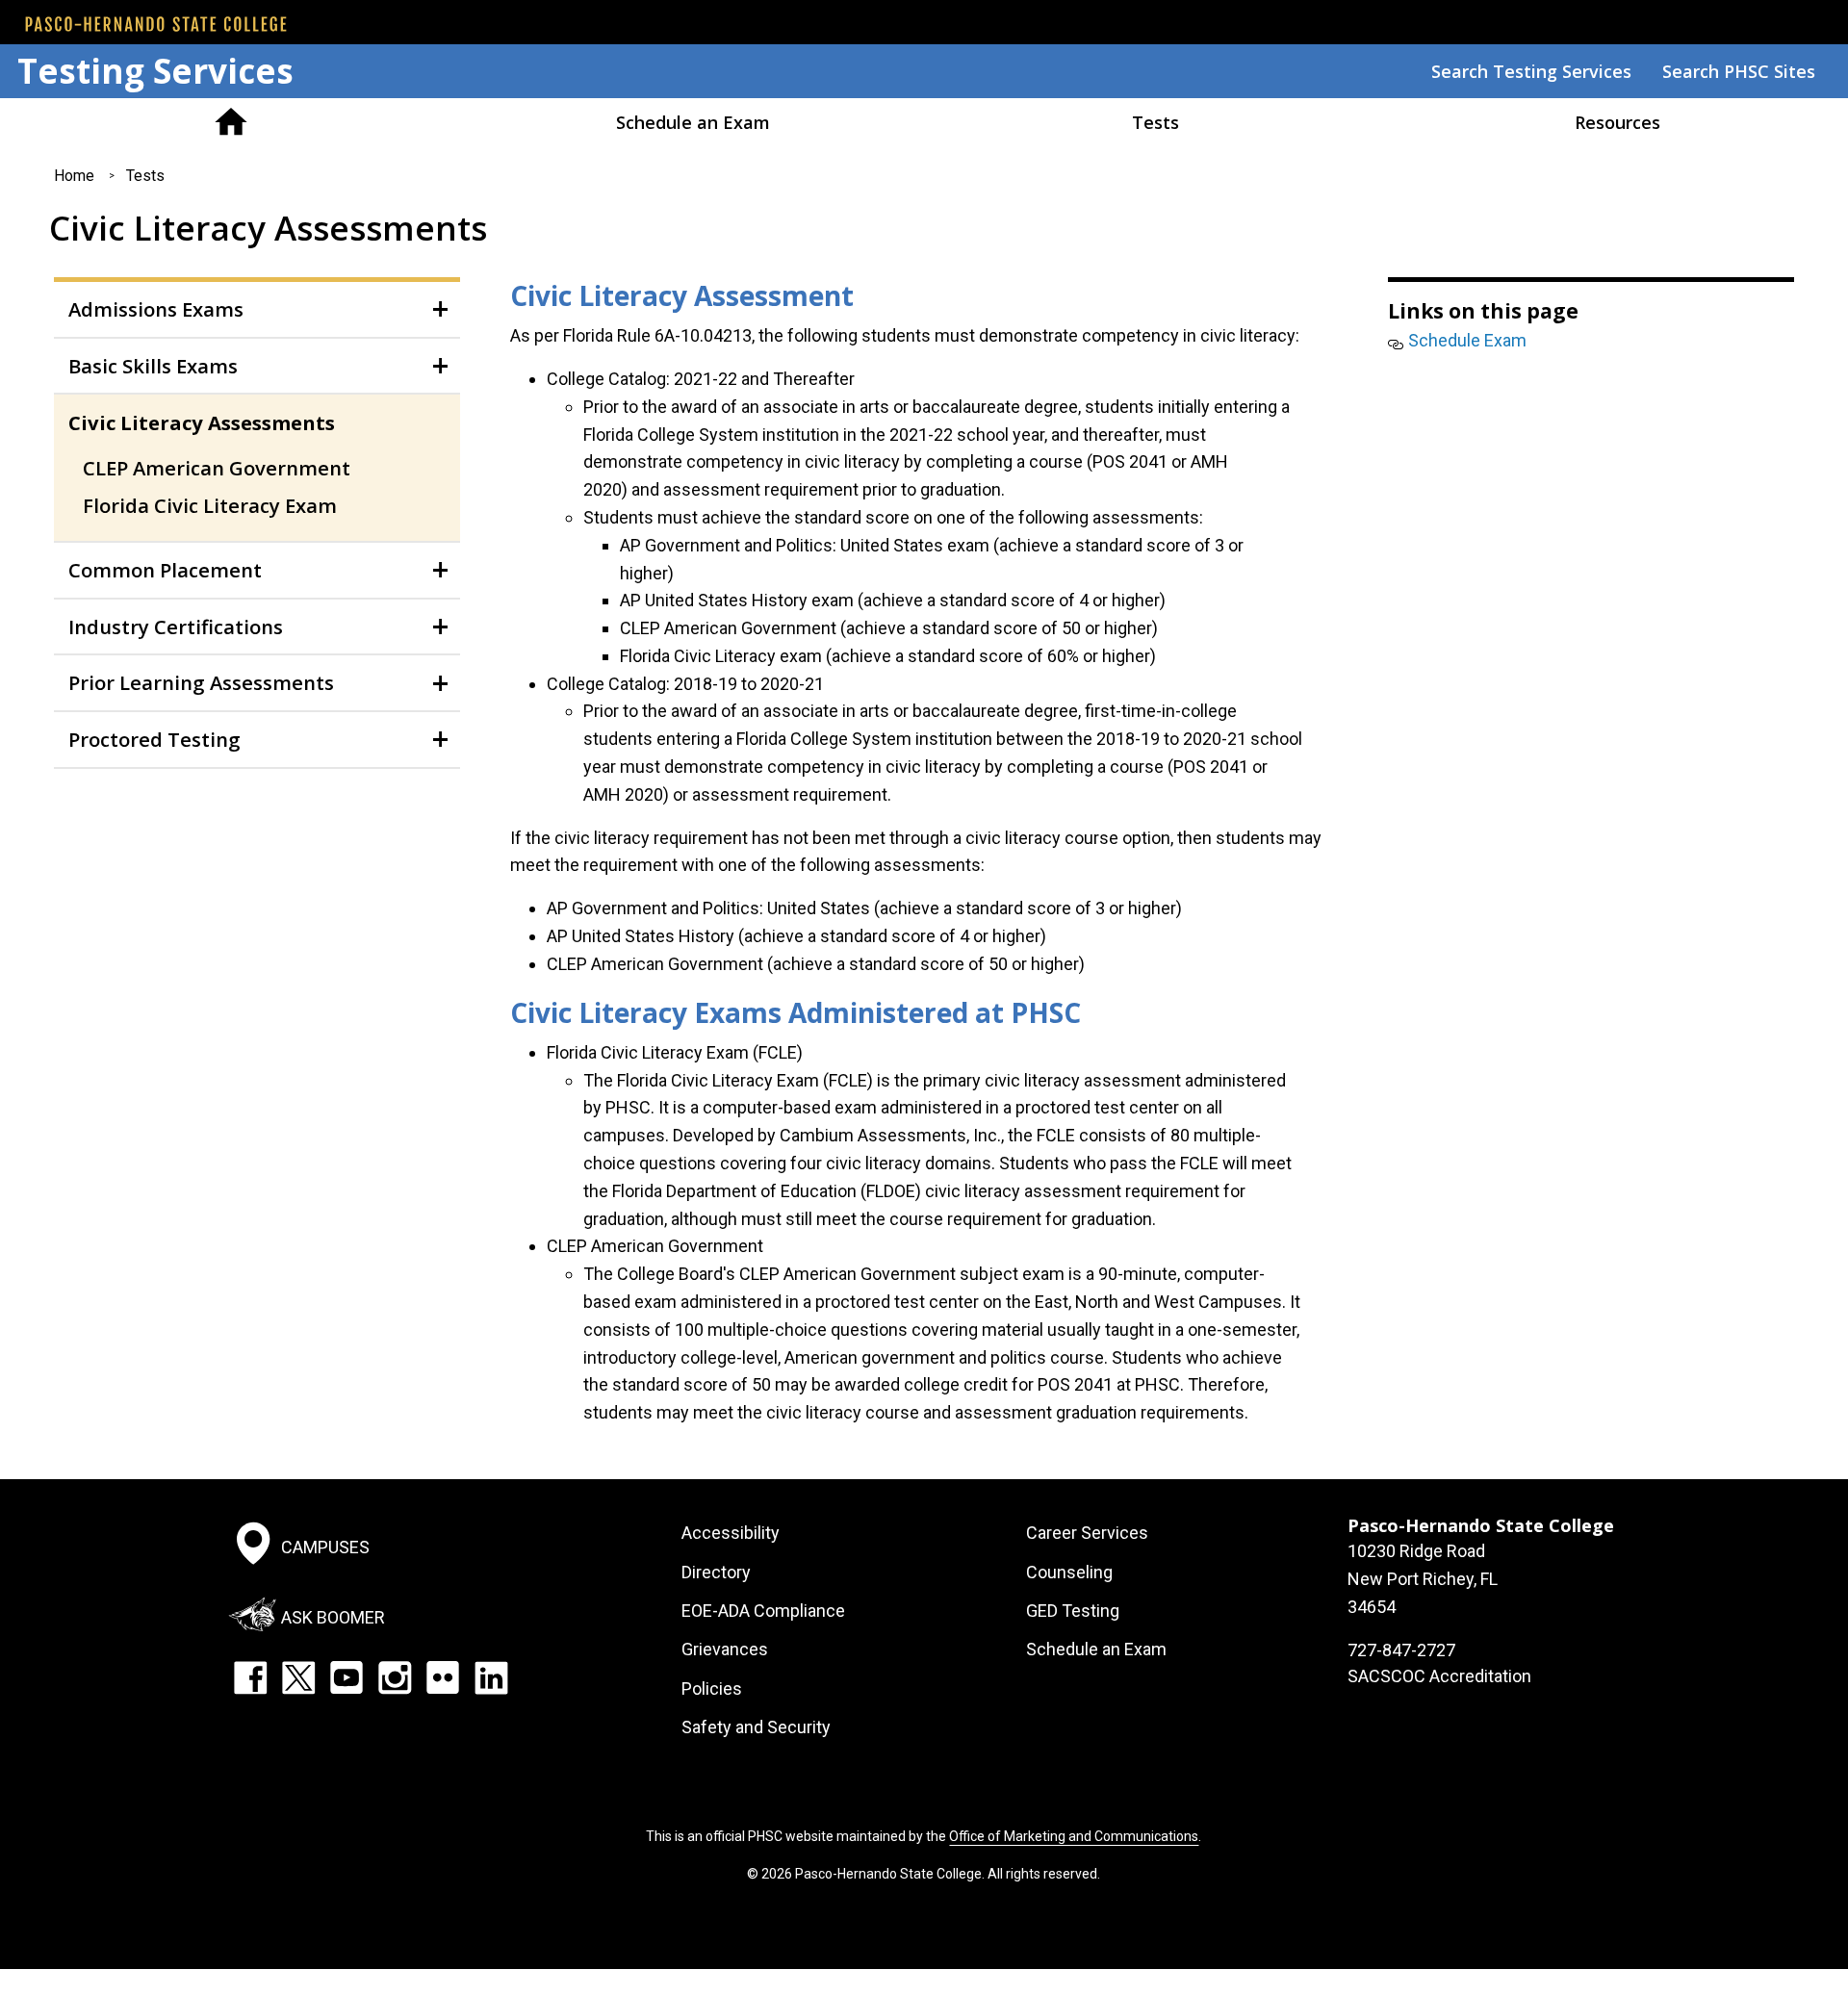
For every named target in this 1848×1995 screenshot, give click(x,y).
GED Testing (1073, 1611)
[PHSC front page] (156, 24)
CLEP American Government (217, 468)
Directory (716, 1572)
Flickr (443, 1677)
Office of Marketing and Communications (1074, 1836)
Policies (712, 1688)
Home (231, 122)
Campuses (325, 1547)
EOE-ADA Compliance (763, 1611)
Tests (1155, 122)
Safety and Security (756, 1727)
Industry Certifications (176, 627)
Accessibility (731, 1533)
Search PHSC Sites (1739, 71)
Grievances (725, 1649)
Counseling (1069, 1572)
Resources (1617, 122)
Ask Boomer (333, 1616)
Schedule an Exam (693, 122)
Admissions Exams (156, 309)
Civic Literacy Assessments (202, 422)
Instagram (395, 1677)
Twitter (298, 1677)
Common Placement (165, 570)
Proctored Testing (154, 739)
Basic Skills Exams (153, 366)
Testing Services (155, 71)
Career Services (1087, 1533)
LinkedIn (491, 1677)
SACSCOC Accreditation (1439, 1676)
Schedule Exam (1467, 340)
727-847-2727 (1401, 1650)
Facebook (250, 1677)
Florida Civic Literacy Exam (210, 505)
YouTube (346, 1677)
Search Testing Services (1531, 71)
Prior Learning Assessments (201, 682)
